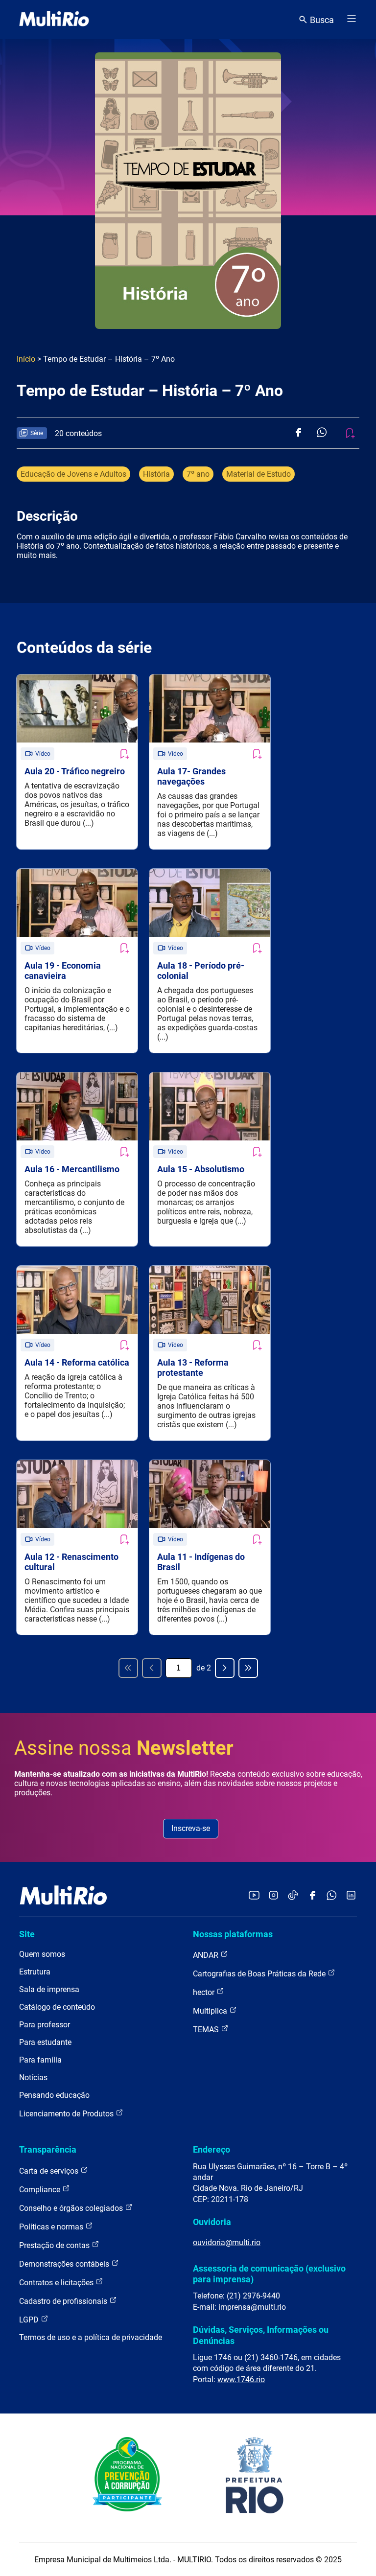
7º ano (198, 474)
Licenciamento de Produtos (67, 2114)
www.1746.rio (241, 2379)
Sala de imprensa (49, 1989)
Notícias (33, 2077)
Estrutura (35, 1972)
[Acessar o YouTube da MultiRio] (254, 1896)
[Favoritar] (124, 754)
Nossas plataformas (233, 1934)
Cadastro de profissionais (64, 2301)
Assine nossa (124, 1748)
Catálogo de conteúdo (57, 2007)
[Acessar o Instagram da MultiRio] (273, 1896)
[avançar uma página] (225, 1668)
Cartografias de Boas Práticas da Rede (260, 1974)
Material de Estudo (258, 474)
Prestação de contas (55, 2245)
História (156, 474)
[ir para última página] (248, 1668)
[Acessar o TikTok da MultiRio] (293, 1896)
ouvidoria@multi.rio (227, 2242)
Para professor (45, 2025)
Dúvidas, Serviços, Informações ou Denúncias (261, 2335)
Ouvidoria (212, 2222)
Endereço (211, 2149)
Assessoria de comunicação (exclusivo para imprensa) (269, 2274)
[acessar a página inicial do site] (54, 20)
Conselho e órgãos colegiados (72, 2208)
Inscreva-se (191, 1828)
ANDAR (207, 1955)
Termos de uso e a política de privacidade (91, 2337)
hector (205, 1992)
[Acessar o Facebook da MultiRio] (312, 1896)
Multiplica (211, 2011)
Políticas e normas (52, 2227)
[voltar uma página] (152, 1668)
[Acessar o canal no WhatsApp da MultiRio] (332, 1896)
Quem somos (42, 1954)
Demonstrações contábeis (65, 2264)
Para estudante (45, 2042)
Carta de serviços (50, 2171)
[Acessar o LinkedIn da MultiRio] (351, 1896)
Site (27, 1934)
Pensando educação (54, 2095)
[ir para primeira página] (128, 1668)
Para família (40, 2060)
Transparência (48, 2149)
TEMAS (207, 2030)
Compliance (41, 2190)
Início (26, 359)
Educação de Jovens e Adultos (73, 474)
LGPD (30, 2320)
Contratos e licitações (57, 2283)
